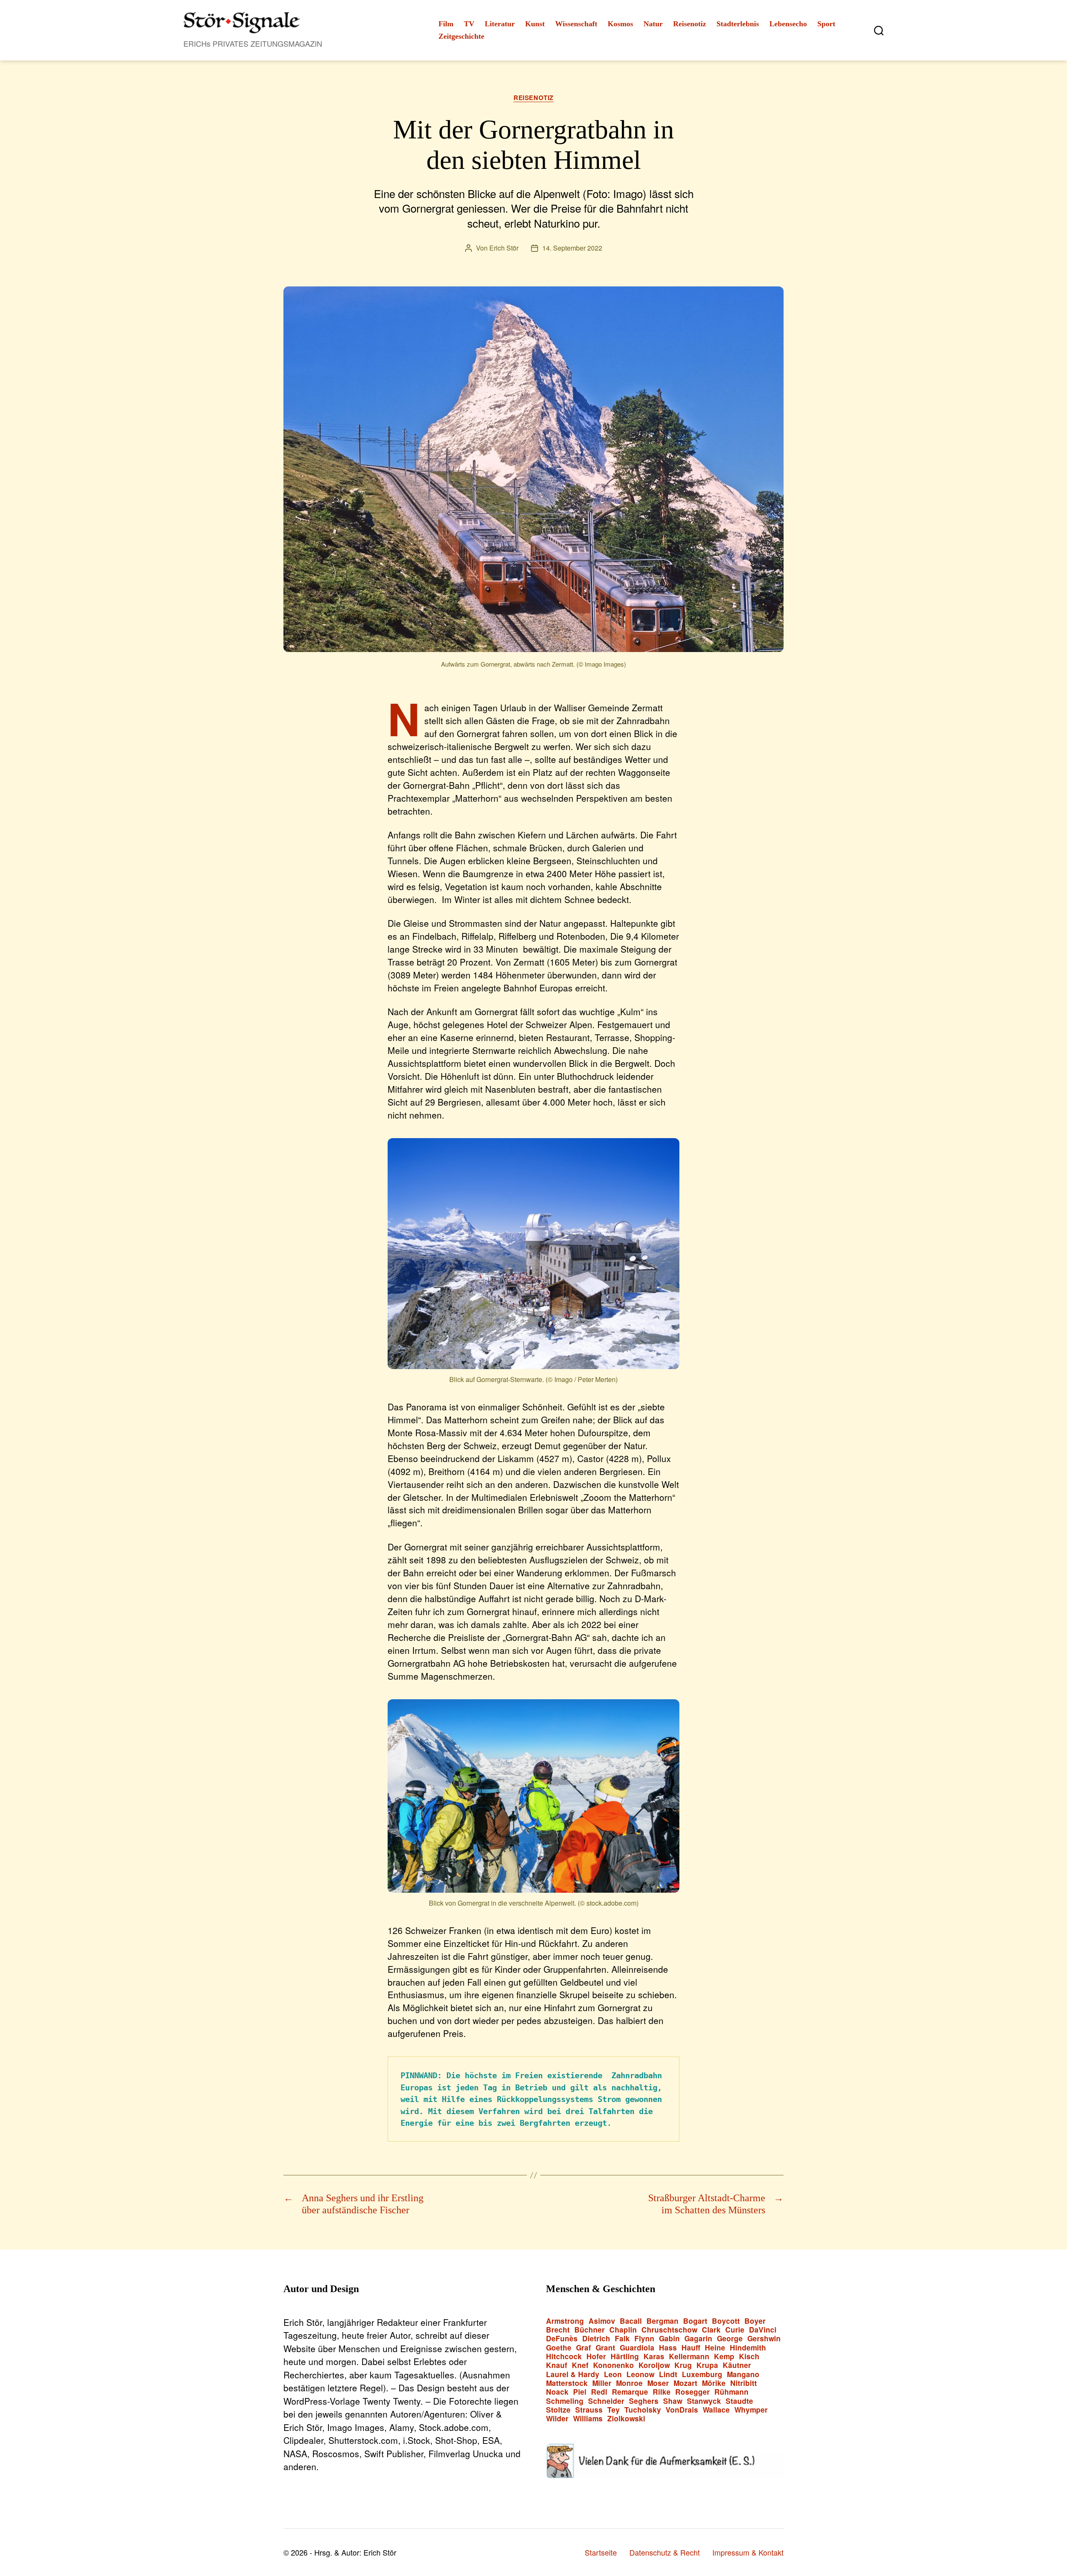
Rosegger (693, 2392)
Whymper (751, 2410)
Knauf (557, 2365)
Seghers (644, 2401)
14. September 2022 (572, 248)
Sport (826, 24)
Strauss (589, 2410)
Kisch (749, 2357)
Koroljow (654, 2365)
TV (469, 24)
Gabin (669, 2339)
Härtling (625, 2357)
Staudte (739, 2401)
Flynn (644, 2339)
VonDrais (682, 2410)
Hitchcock (564, 2357)
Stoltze (558, 2410)
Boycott (726, 2321)
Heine (715, 2348)
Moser (658, 2383)
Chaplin (623, 2330)
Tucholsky (643, 2410)
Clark (711, 2330)
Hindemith (748, 2348)
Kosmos (620, 24)
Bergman (662, 2321)
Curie (735, 2330)
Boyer (755, 2321)
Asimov (602, 2321)
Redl (599, 2392)
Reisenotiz (690, 24)
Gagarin (698, 2339)
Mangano (743, 2374)
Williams (588, 2419)
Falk (622, 2339)
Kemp (724, 2357)
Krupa (707, 2365)
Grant (605, 2348)
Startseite (601, 2552)
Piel (580, 2392)
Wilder (557, 2419)
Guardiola (637, 2348)
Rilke (662, 2392)
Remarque (630, 2392)
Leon (613, 2374)
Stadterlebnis (738, 24)
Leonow (640, 2374)
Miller (602, 2383)
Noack (557, 2392)
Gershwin (764, 2339)
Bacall (631, 2321)
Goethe (559, 2348)
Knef (580, 2365)
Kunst (535, 24)
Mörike (714, 2383)
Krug (683, 2365)
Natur (653, 24)
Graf (584, 2348)
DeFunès (562, 2339)
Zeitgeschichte (461, 36)
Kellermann (689, 2357)
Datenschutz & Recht (665, 2552)
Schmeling (565, 2401)
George (730, 2339)
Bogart (695, 2321)
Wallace (716, 2410)
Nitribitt (744, 2383)
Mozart (685, 2383)
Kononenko (614, 2365)
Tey (614, 2410)
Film (446, 24)
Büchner (590, 2330)
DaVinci (763, 2330)
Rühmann (731, 2392)
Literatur (500, 24)
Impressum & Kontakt (748, 2552)
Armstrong (565, 2321)
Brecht (558, 2330)
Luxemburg (702, 2374)
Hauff (691, 2348)
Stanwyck (704, 2401)
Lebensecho (788, 24)
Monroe (629, 2383)
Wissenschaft (576, 24)
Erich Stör (504, 248)
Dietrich (596, 2339)
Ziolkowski (626, 2419)
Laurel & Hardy (573, 2374)
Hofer (596, 2357)
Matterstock (567, 2383)
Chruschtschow (669, 2330)
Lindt (668, 2374)
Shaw (673, 2401)
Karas (654, 2357)
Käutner (737, 2365)
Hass (668, 2348)
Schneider (606, 2401)
